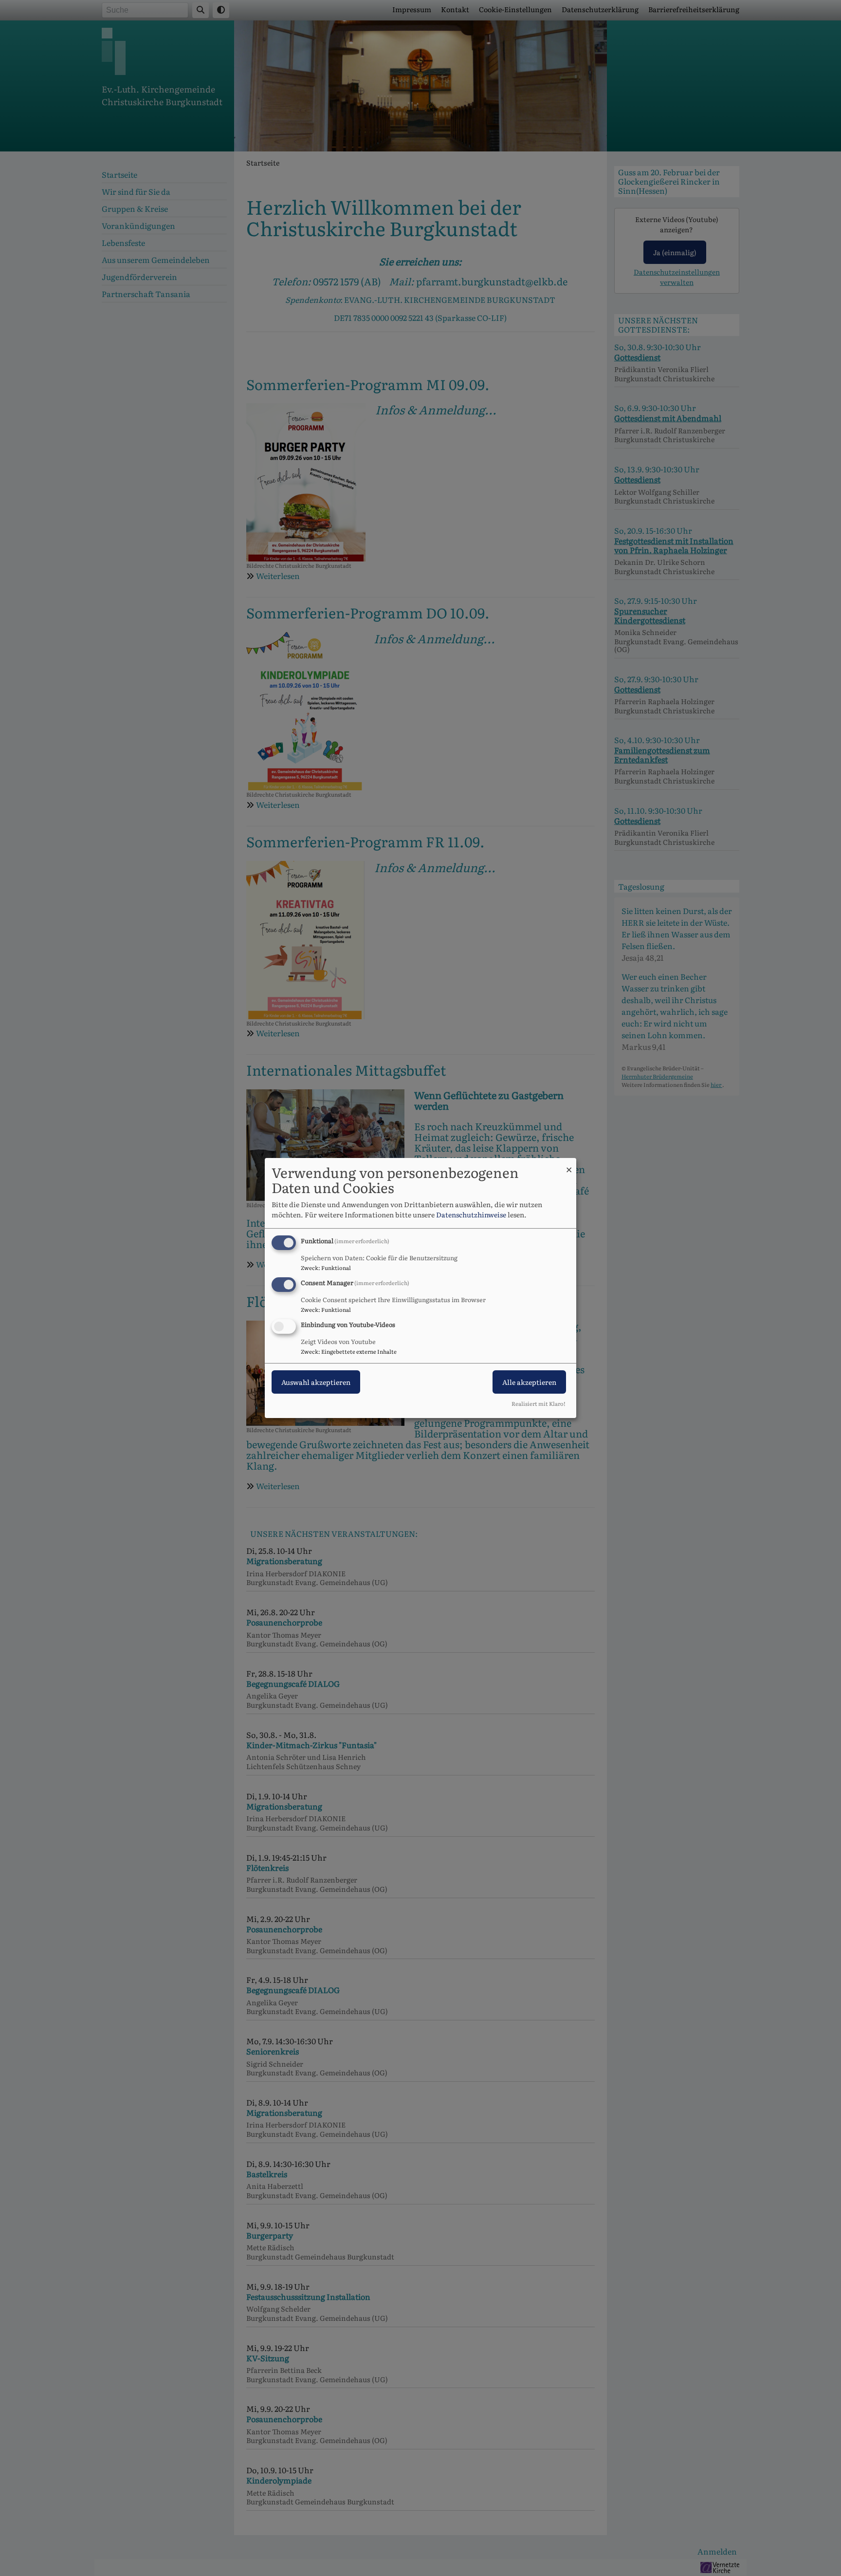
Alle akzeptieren (529, 1382)
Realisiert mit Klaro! (539, 1403)
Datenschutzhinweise (471, 1214)
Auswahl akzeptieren (316, 1382)
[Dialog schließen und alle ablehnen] (569, 1164)
